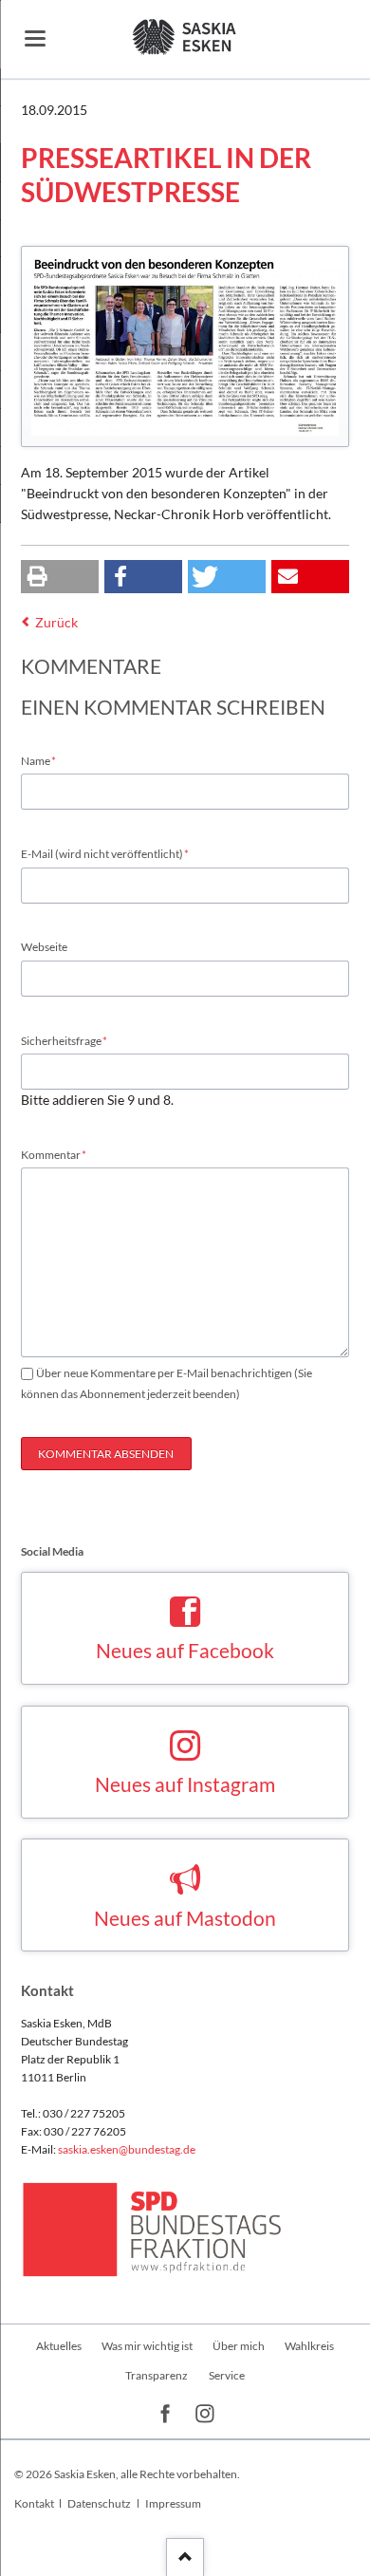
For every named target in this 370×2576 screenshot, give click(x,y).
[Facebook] (166, 2414)
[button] (60, 577)
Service (227, 2375)
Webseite (44, 947)
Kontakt (34, 2503)
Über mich (239, 2346)
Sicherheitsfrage (65, 1040)
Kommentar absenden (106, 1454)
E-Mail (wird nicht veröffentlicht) (105, 853)
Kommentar (54, 1154)
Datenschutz (99, 2503)
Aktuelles (59, 2346)
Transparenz (157, 2375)
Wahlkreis (309, 2346)
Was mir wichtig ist (147, 2346)
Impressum (173, 2503)
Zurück (56, 622)
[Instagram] (205, 2414)
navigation (35, 38)
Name (46, 760)
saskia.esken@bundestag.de (127, 2149)
